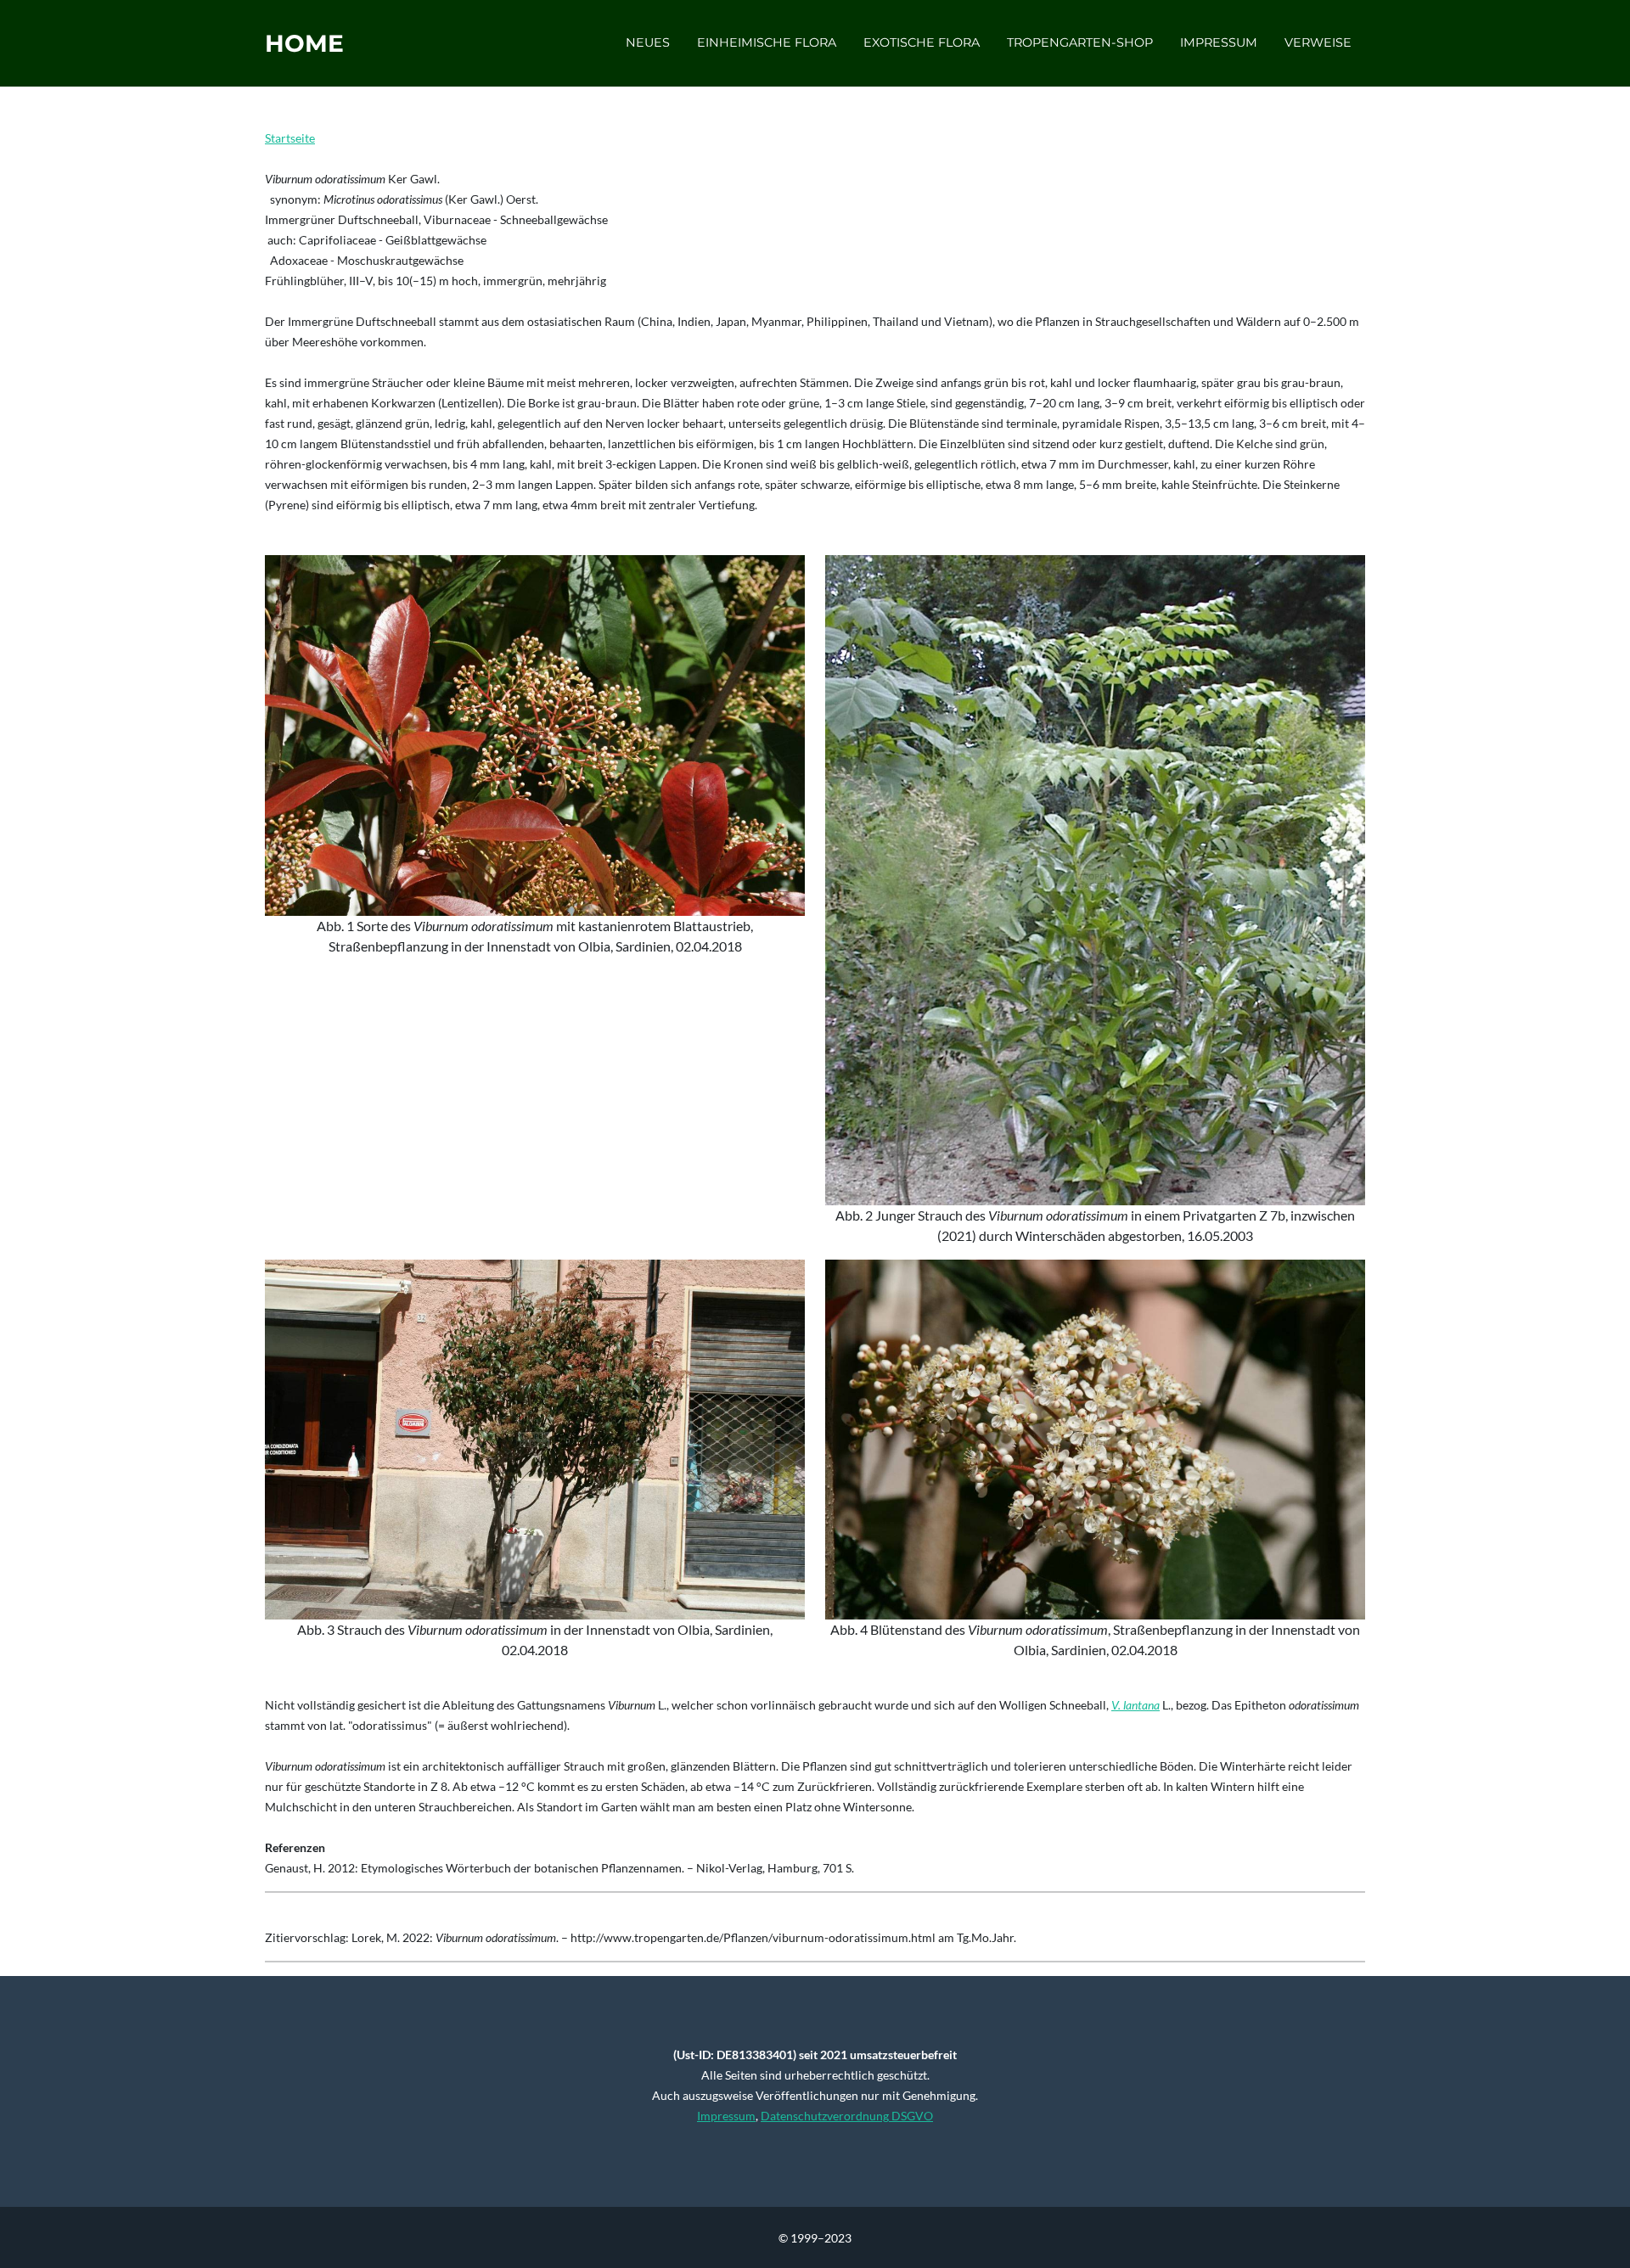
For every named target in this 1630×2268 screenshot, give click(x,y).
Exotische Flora (922, 42)
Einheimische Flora (767, 42)
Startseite (290, 138)
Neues (648, 42)
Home (304, 43)
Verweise (1318, 42)
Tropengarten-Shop (1080, 42)
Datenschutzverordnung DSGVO (847, 2116)
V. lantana (1135, 1705)
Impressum (1219, 42)
